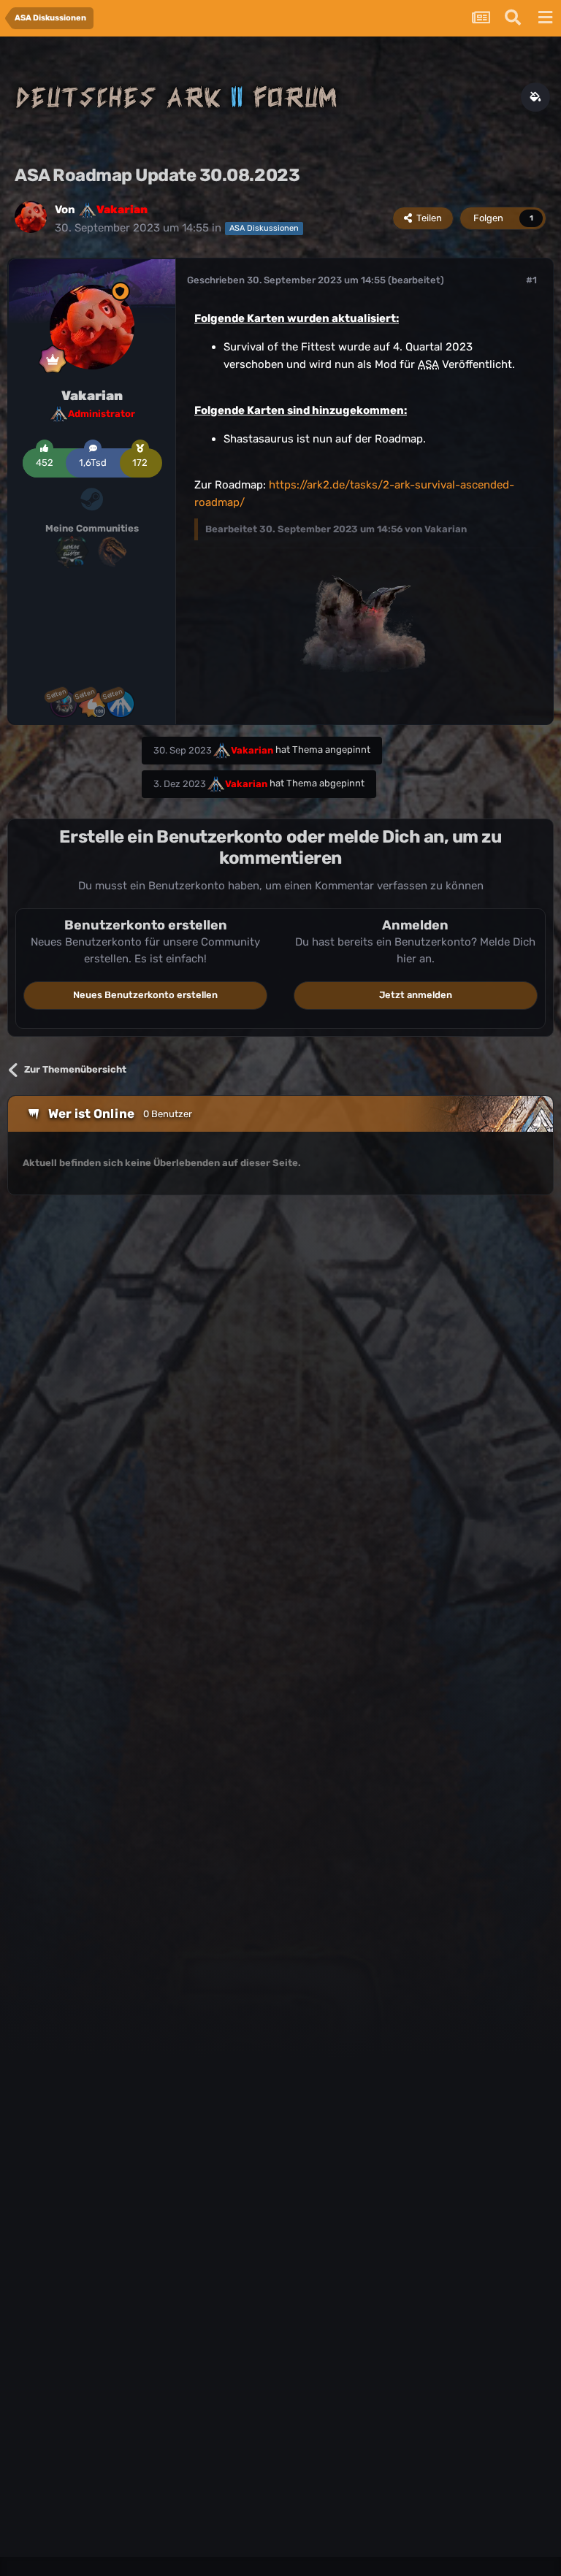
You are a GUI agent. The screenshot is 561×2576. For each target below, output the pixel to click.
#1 (531, 280)
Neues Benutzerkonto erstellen (145, 995)
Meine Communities (92, 528)
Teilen (427, 218)
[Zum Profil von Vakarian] (31, 217)
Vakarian (92, 396)
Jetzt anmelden (416, 995)
